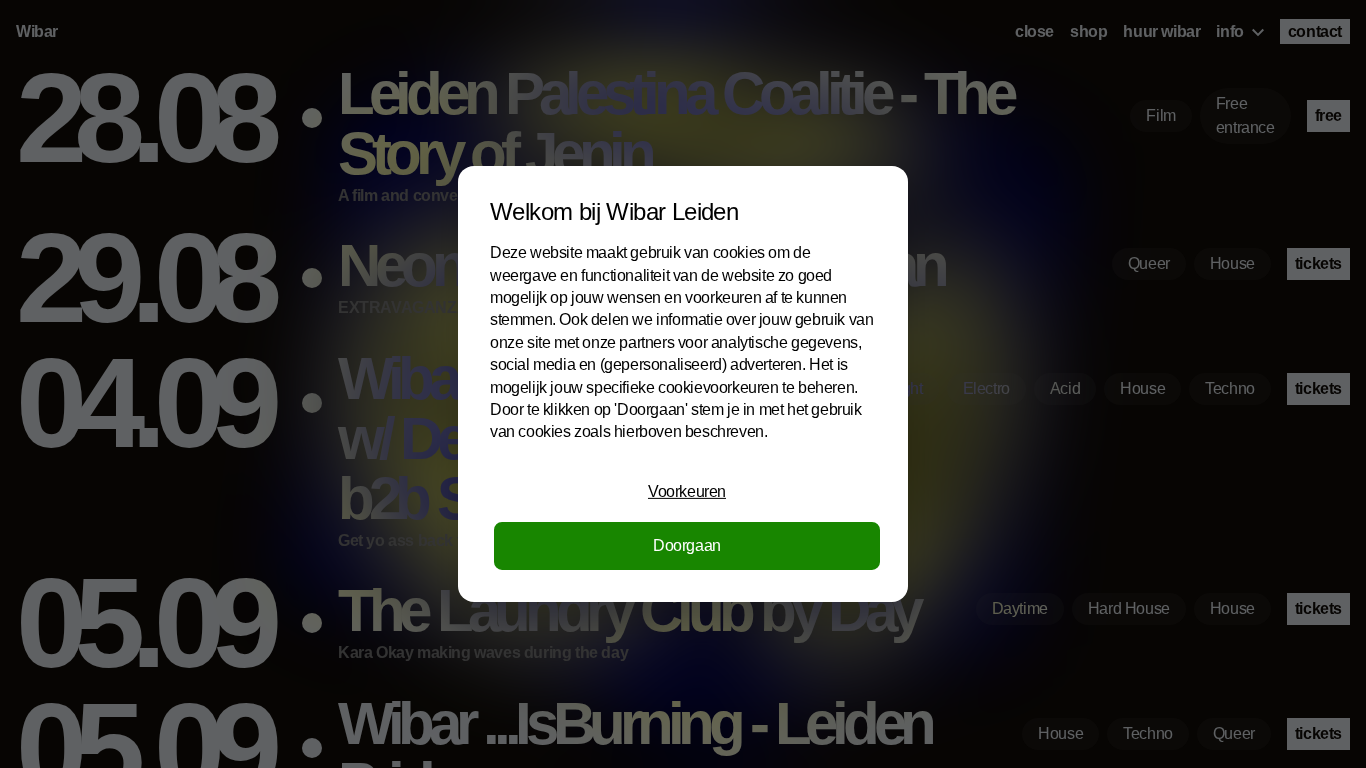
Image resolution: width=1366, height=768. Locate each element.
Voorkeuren (687, 491)
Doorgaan (687, 545)
